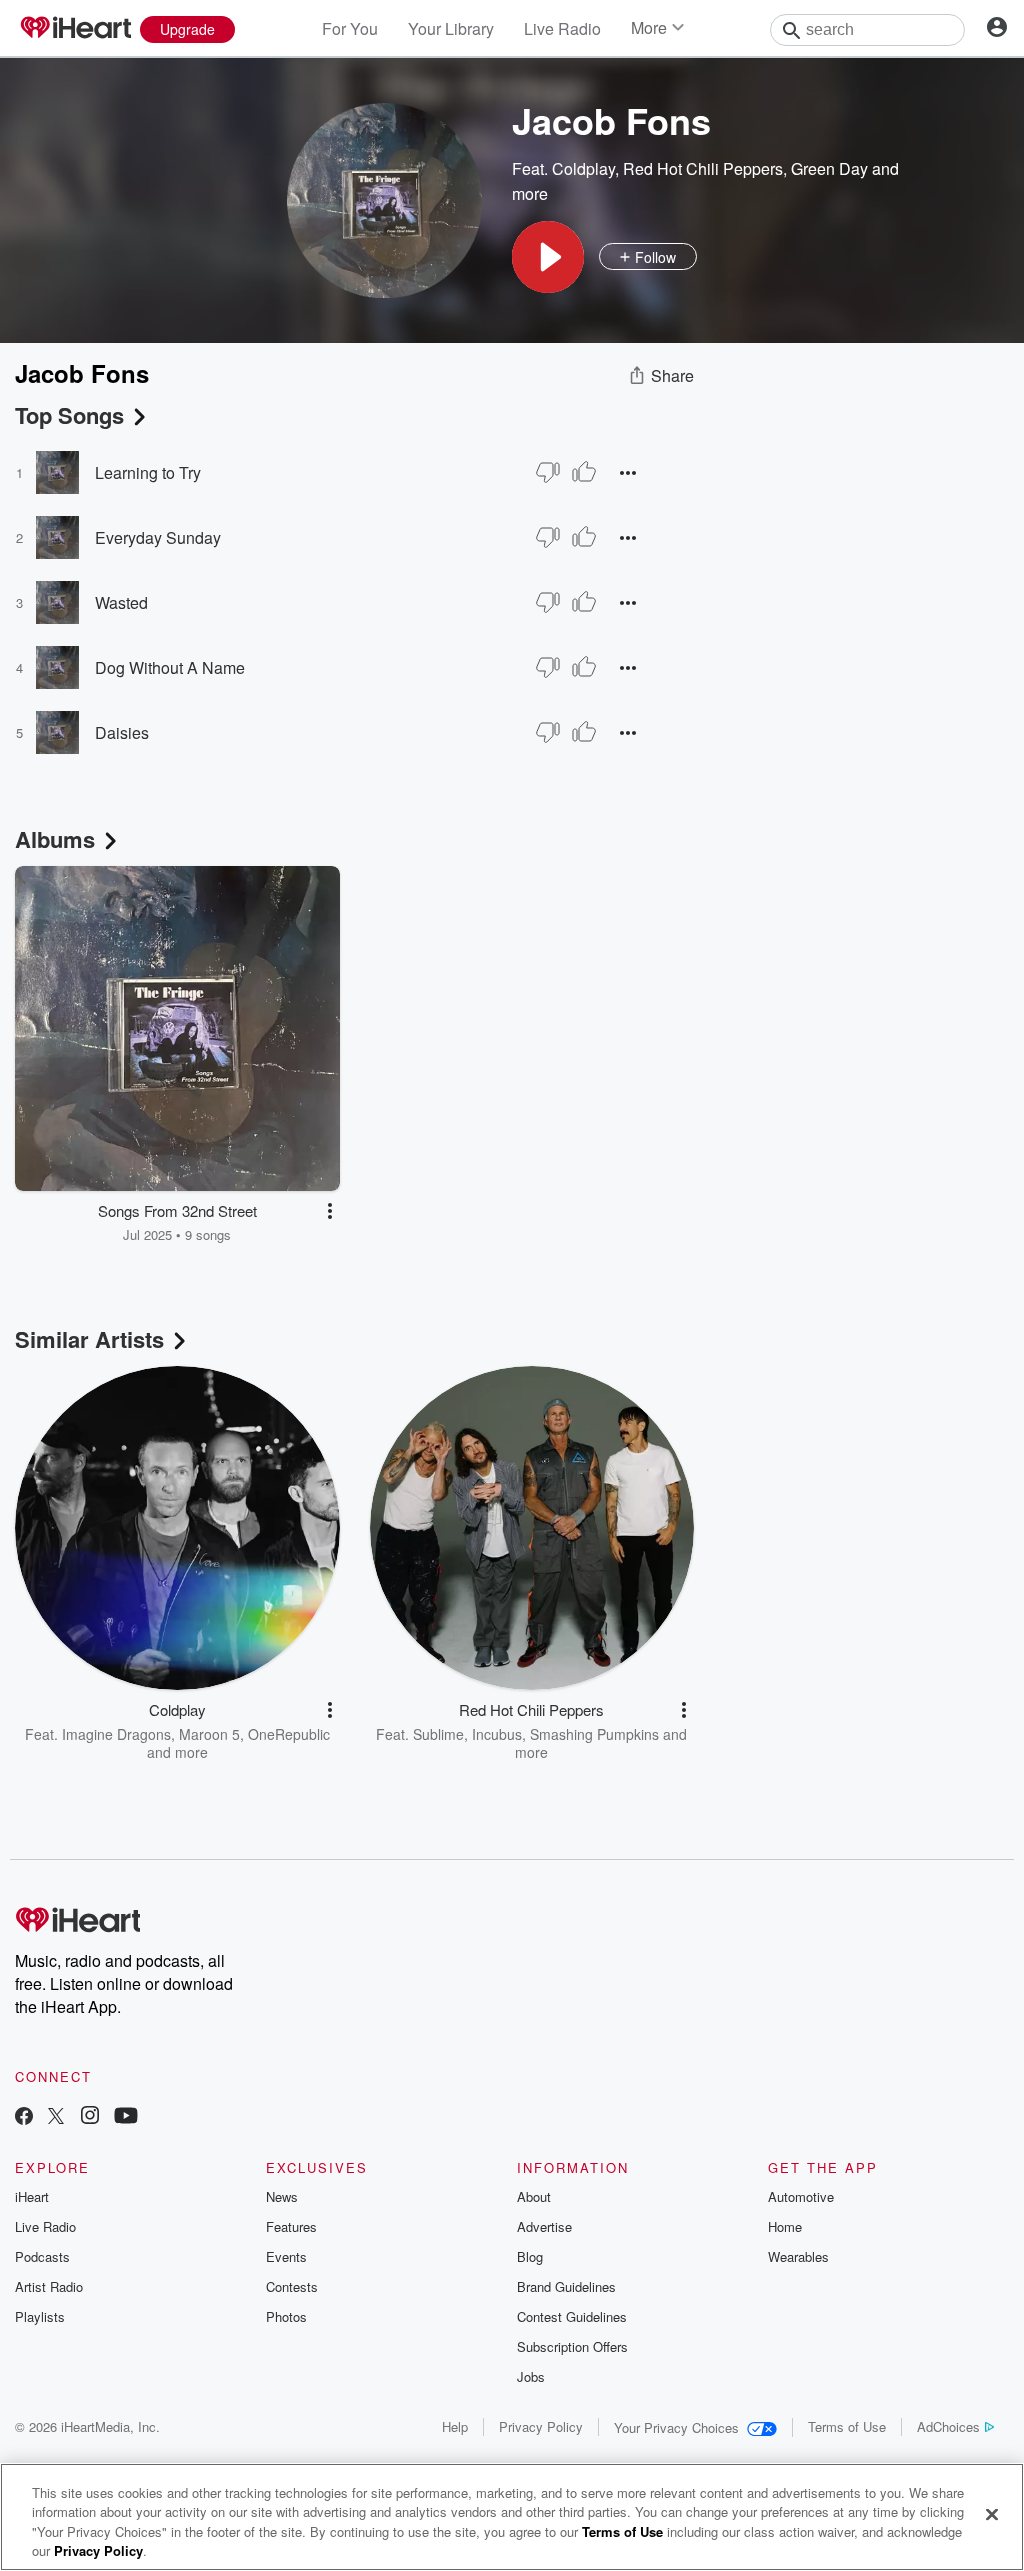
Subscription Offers (572, 2346)
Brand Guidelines (566, 2286)
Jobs (531, 2376)
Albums (55, 839)
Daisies (122, 732)
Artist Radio (49, 2286)
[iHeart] (75, 29)
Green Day (829, 168)
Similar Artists (89, 1339)
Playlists (40, 2316)
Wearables (798, 2256)
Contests (292, 2286)
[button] (548, 257)
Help (455, 2426)
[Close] (992, 2514)
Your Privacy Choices (676, 2427)
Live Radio (562, 28)
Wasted (121, 602)
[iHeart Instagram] (90, 2117)
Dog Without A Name (170, 667)
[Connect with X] (56, 2117)
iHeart (32, 2196)
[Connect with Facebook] (24, 2117)
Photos (286, 2316)
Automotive (801, 2196)
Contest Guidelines (572, 2316)
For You (350, 28)
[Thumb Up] (584, 472)
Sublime (438, 1734)
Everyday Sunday (158, 537)
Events (286, 2256)
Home (785, 2226)
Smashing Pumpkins (594, 1734)
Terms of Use (847, 2426)
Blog (530, 2256)
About (534, 2196)
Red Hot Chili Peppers (703, 168)
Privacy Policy (541, 2426)
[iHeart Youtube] (126, 2117)
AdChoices (948, 2426)
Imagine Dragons (116, 1734)
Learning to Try (148, 472)
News (282, 2196)
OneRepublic (289, 1734)
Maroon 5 (209, 1734)
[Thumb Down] (548, 472)
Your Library (451, 28)
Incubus (497, 1734)
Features (291, 2226)
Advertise (544, 2226)
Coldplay (583, 168)
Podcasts (42, 2256)
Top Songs (69, 415)
